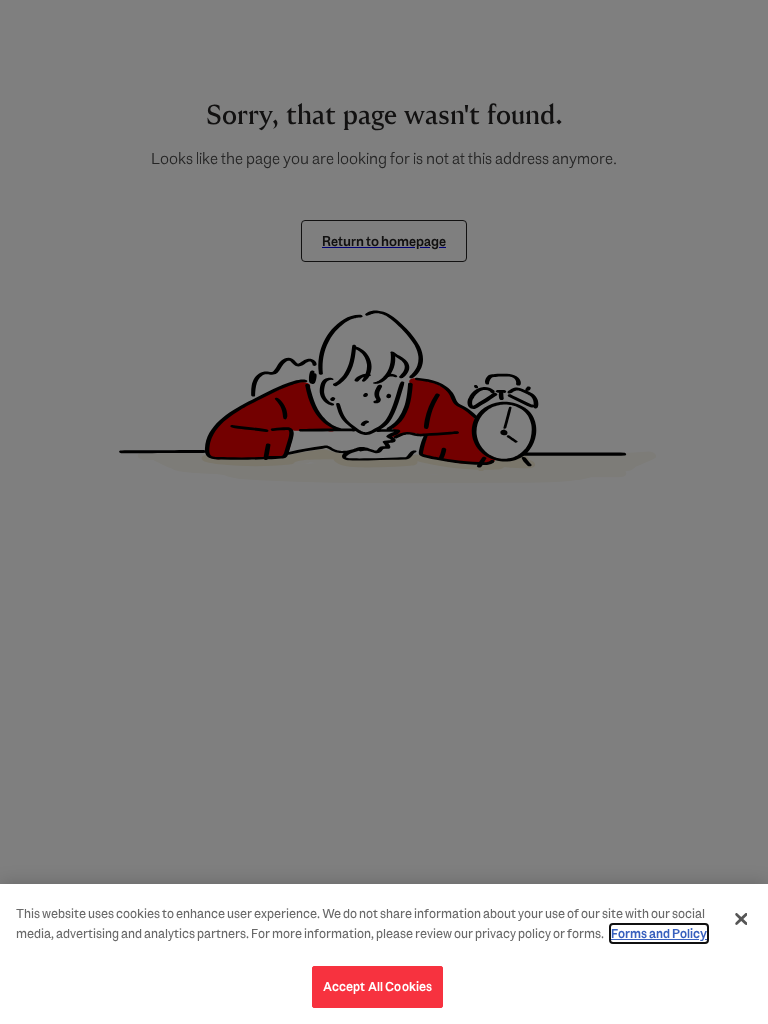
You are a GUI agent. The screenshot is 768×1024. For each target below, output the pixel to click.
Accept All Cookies (377, 986)
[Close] (741, 919)
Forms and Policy (659, 933)
